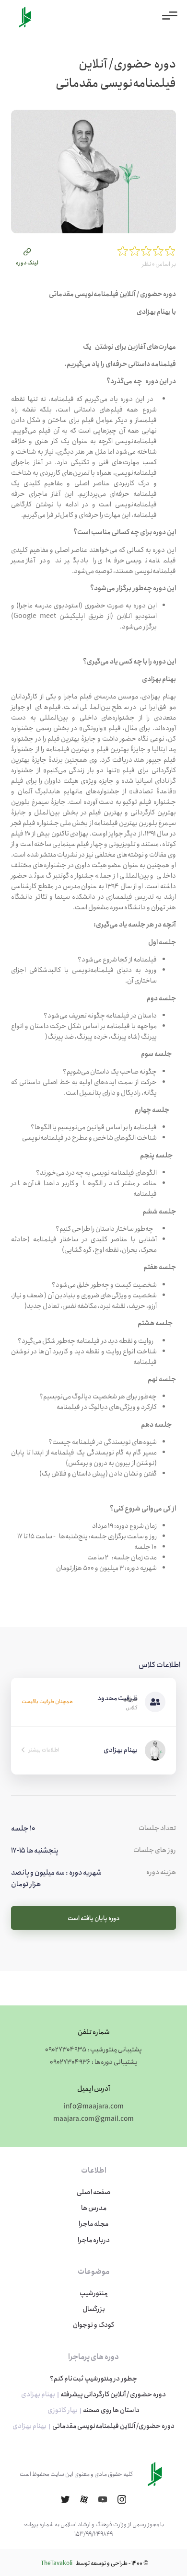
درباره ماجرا (94, 2240)
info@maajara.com (94, 2107)
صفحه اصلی (94, 2192)
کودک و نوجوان (93, 2325)
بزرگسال (94, 2309)
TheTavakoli (57, 2563)
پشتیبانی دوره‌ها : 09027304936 (94, 2062)
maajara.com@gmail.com (93, 2119)
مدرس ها (94, 2208)
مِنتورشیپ (93, 2293)
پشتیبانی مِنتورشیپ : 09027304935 (93, 2049)
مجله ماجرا (93, 2224)
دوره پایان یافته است (93, 1918)
